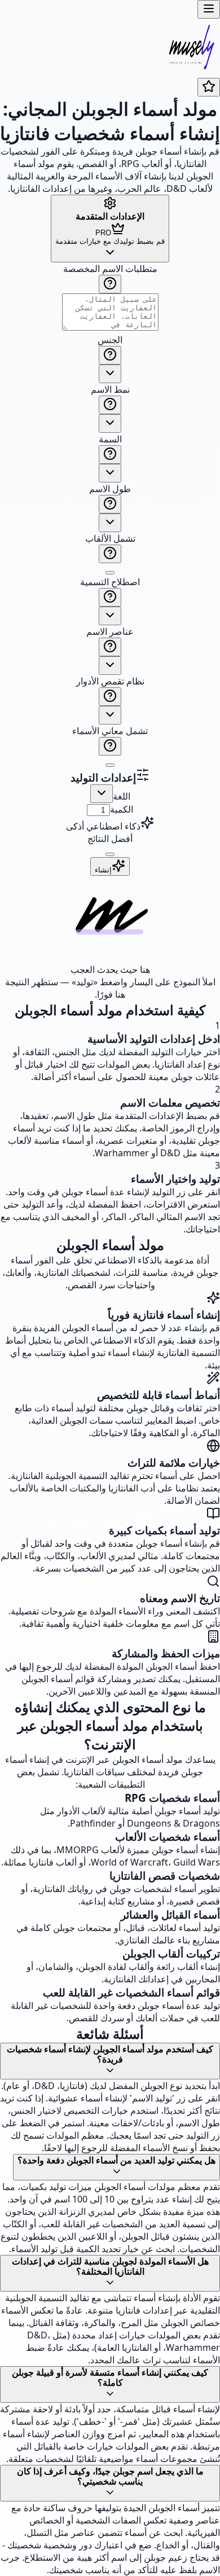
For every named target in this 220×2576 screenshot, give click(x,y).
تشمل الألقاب (110, 538)
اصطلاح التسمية (110, 582)
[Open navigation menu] (209, 9)
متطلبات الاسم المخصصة (110, 269)
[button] (110, 515)
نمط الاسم (110, 389)
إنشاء (103, 870)
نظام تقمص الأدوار (110, 681)
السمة (110, 439)
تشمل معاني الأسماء (110, 731)
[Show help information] (110, 284)
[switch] (110, 573)
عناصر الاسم (110, 631)
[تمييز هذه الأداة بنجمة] (209, 87)
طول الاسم (110, 489)
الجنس (110, 340)
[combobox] (110, 374)
